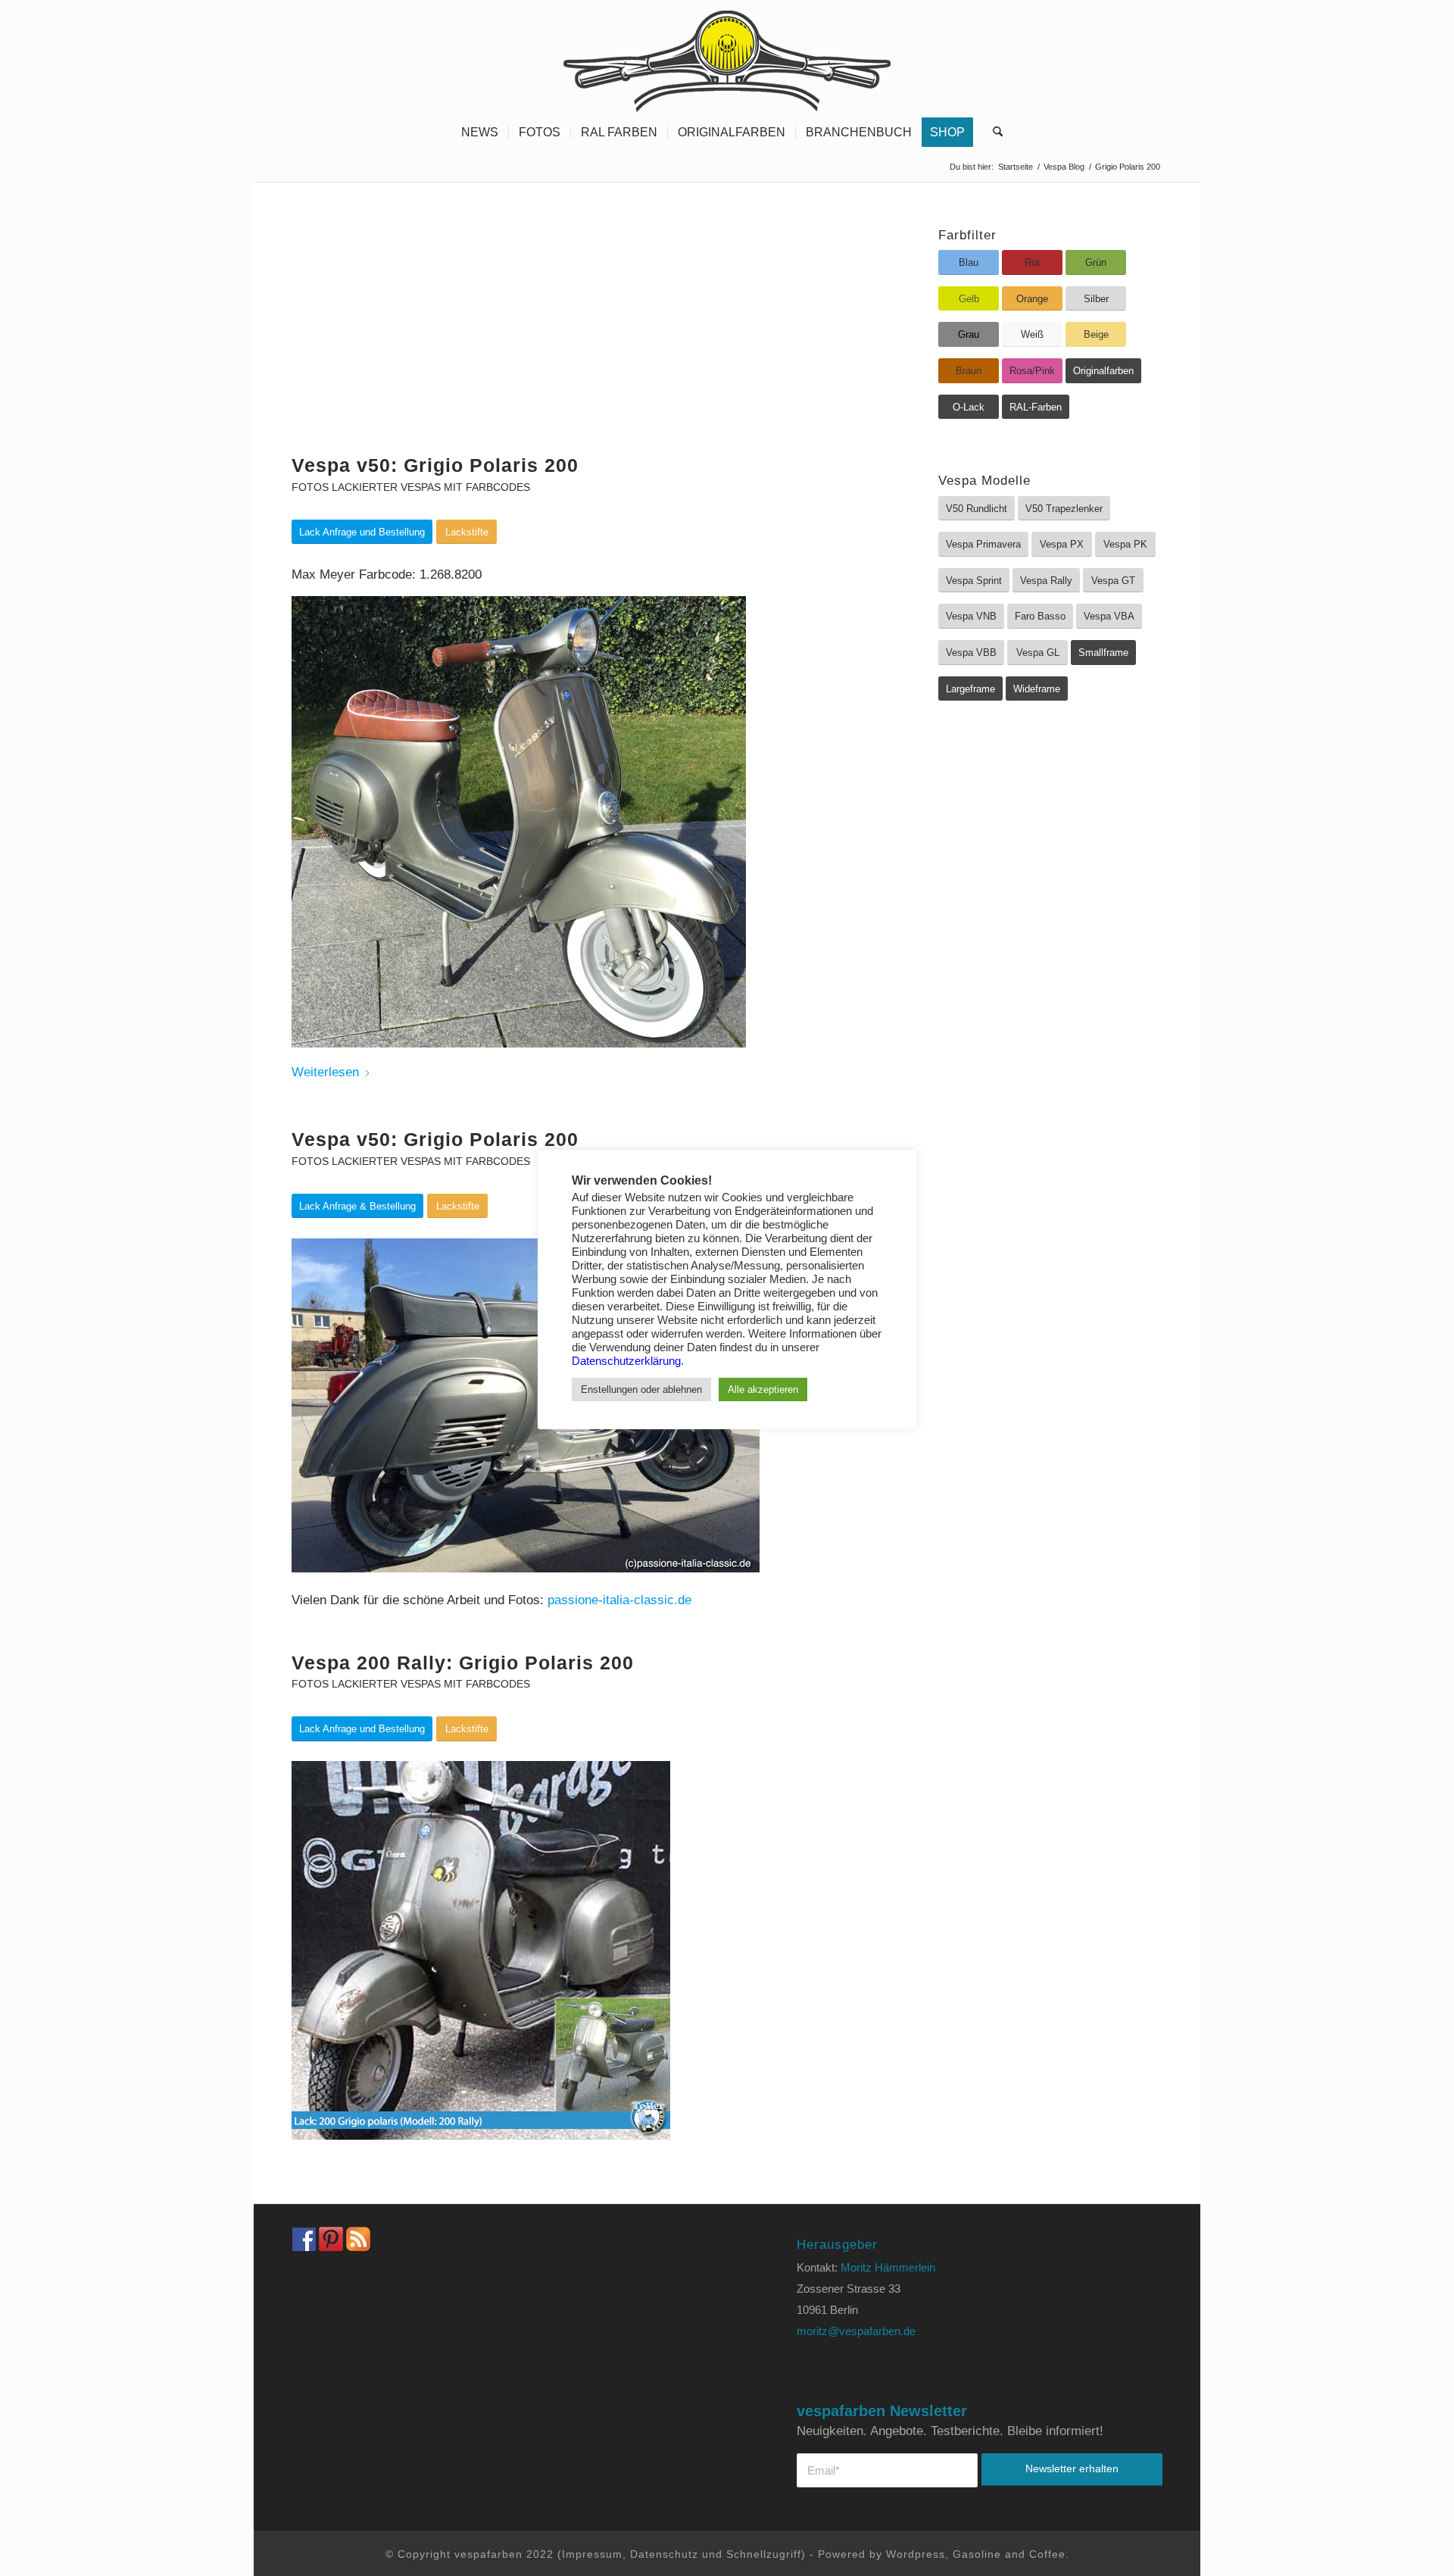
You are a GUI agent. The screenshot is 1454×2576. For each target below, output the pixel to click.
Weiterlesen (325, 1072)
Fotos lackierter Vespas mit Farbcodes (411, 487)
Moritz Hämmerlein (888, 2267)
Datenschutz (664, 2554)
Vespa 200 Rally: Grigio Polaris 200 (463, 1663)
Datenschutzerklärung (626, 1361)
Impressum (592, 2554)
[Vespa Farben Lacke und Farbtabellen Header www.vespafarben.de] (727, 57)
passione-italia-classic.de (619, 1600)
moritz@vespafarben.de (856, 2331)
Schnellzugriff (764, 2554)
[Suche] (993, 133)
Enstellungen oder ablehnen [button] (641, 1389)
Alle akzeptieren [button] (763, 1389)
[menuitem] (480, 133)
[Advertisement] (577, 342)
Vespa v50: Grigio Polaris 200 (435, 465)
